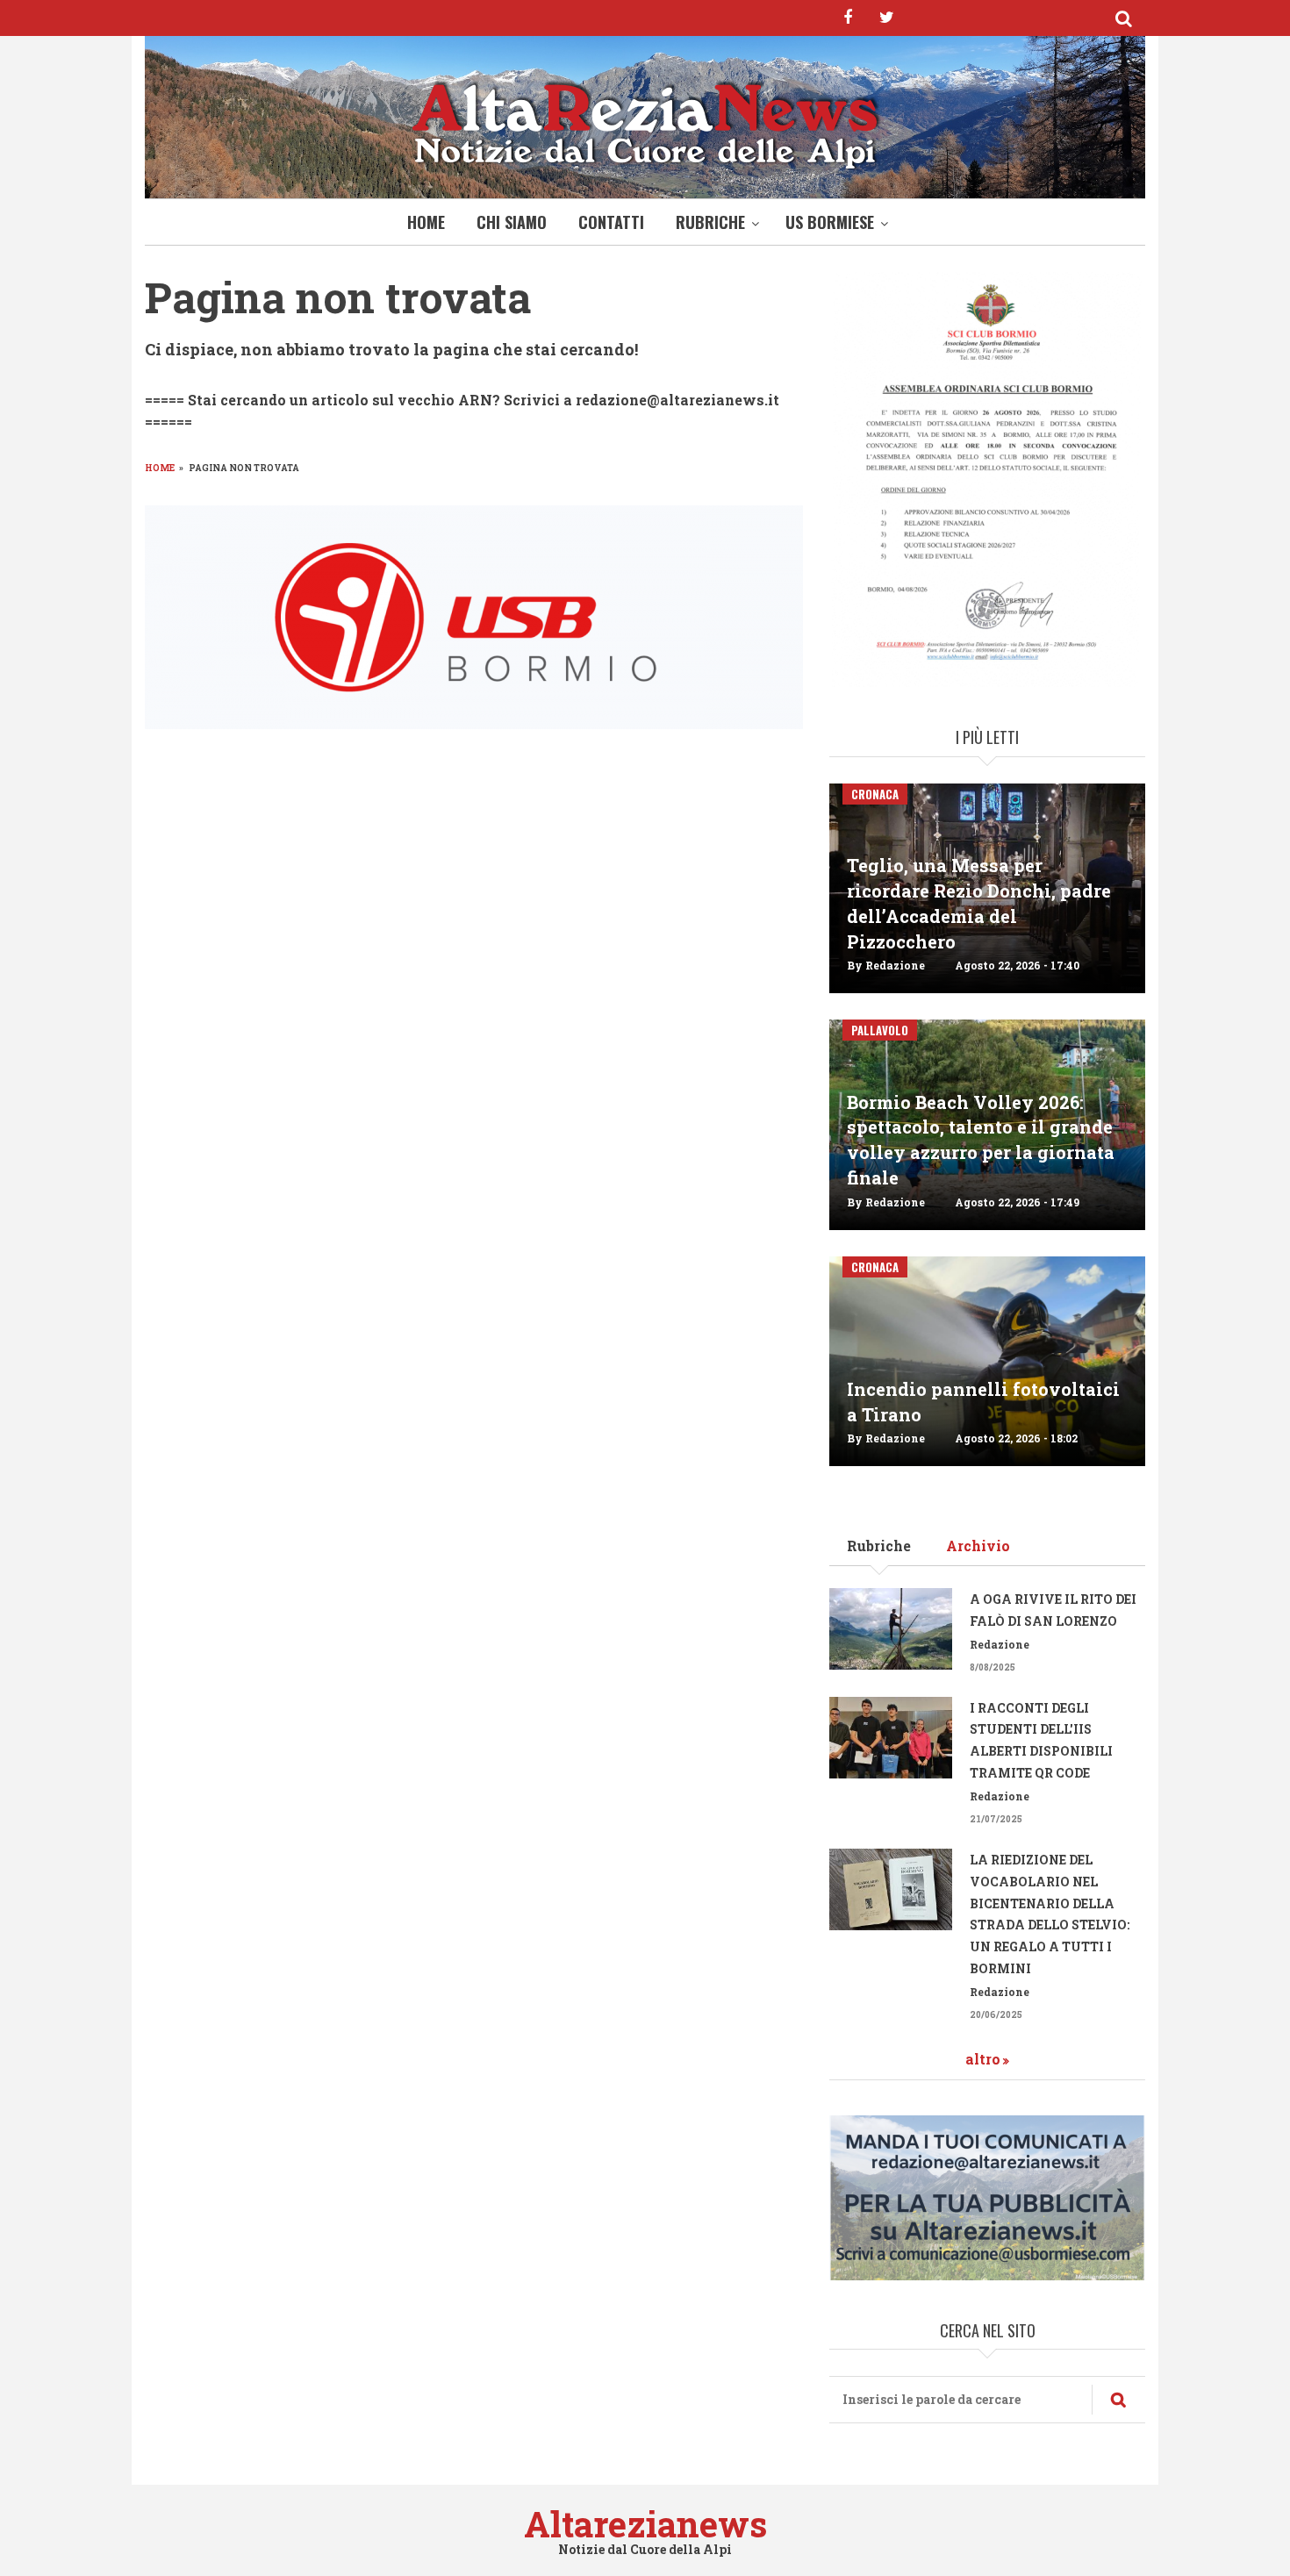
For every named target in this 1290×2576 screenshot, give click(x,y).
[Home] (645, 122)
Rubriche (710, 222)
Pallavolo (880, 1030)
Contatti (611, 222)
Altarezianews (645, 2524)
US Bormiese (830, 222)
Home (426, 222)
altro (983, 2059)
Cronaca (875, 794)
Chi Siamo (512, 222)
